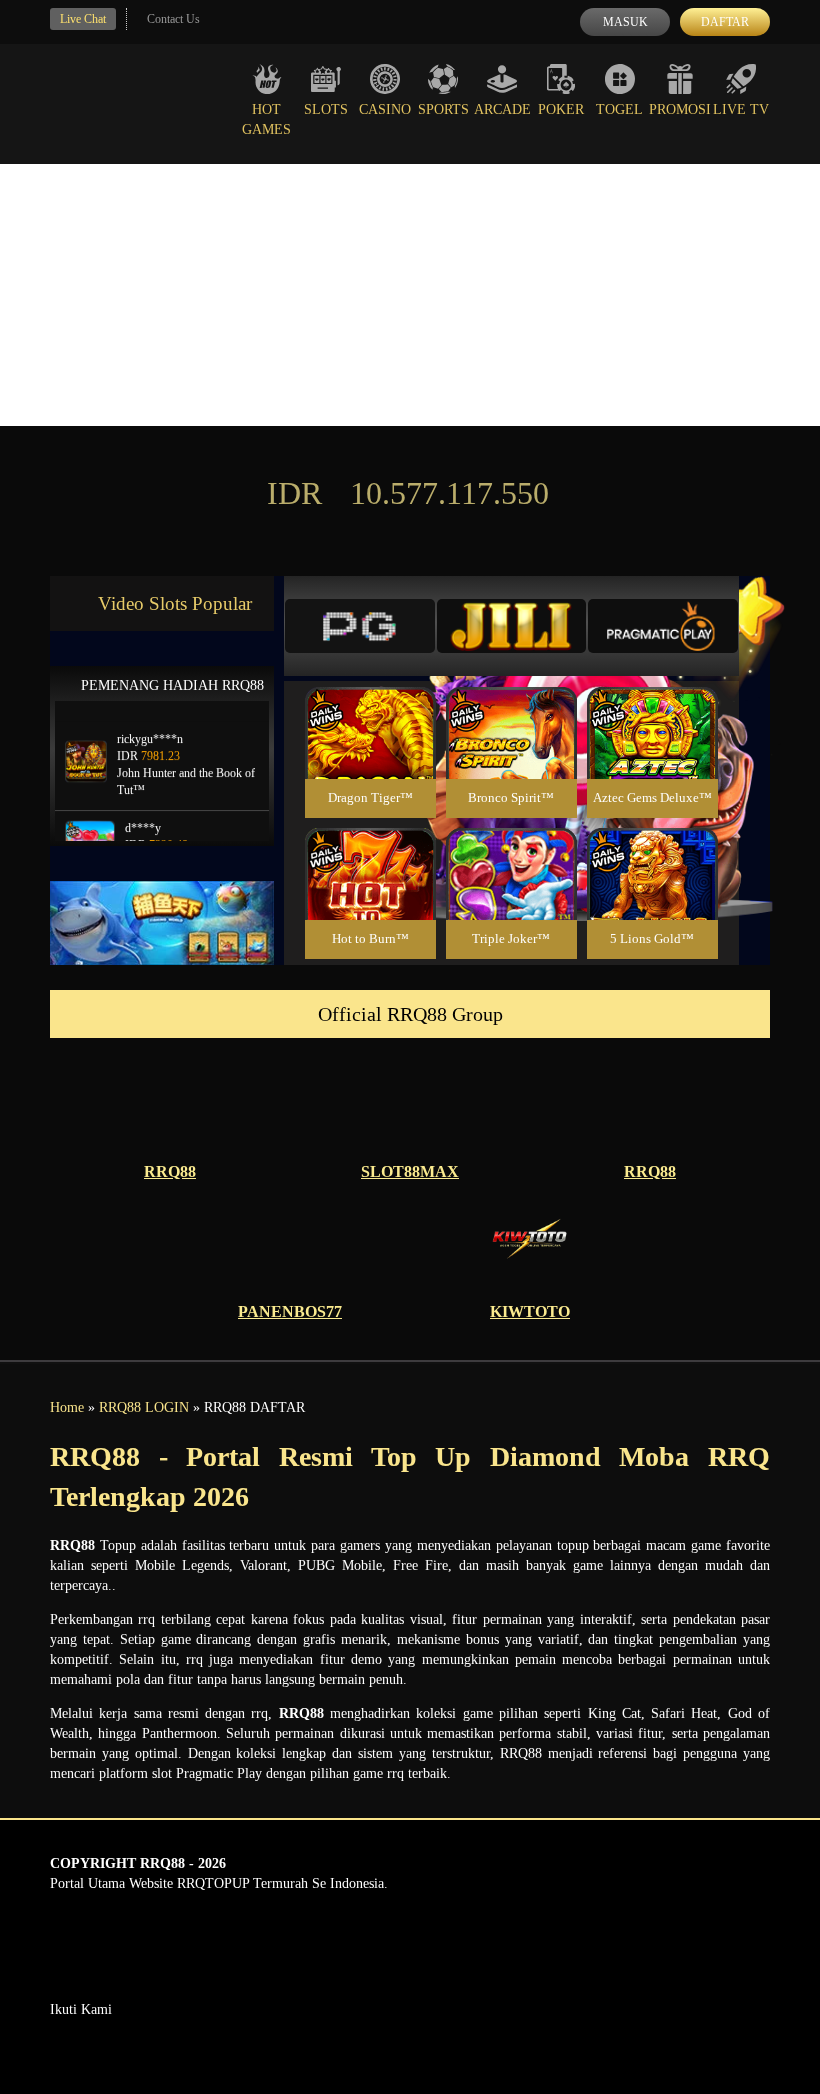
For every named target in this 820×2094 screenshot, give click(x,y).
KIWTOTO (530, 1311)
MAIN (370, 754)
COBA (370, 709)
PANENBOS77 (290, 1311)
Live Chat (83, 19)
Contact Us (173, 19)
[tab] (360, 626)
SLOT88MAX (410, 1171)
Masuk (625, 22)
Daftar (725, 22)
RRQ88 (170, 1171)
